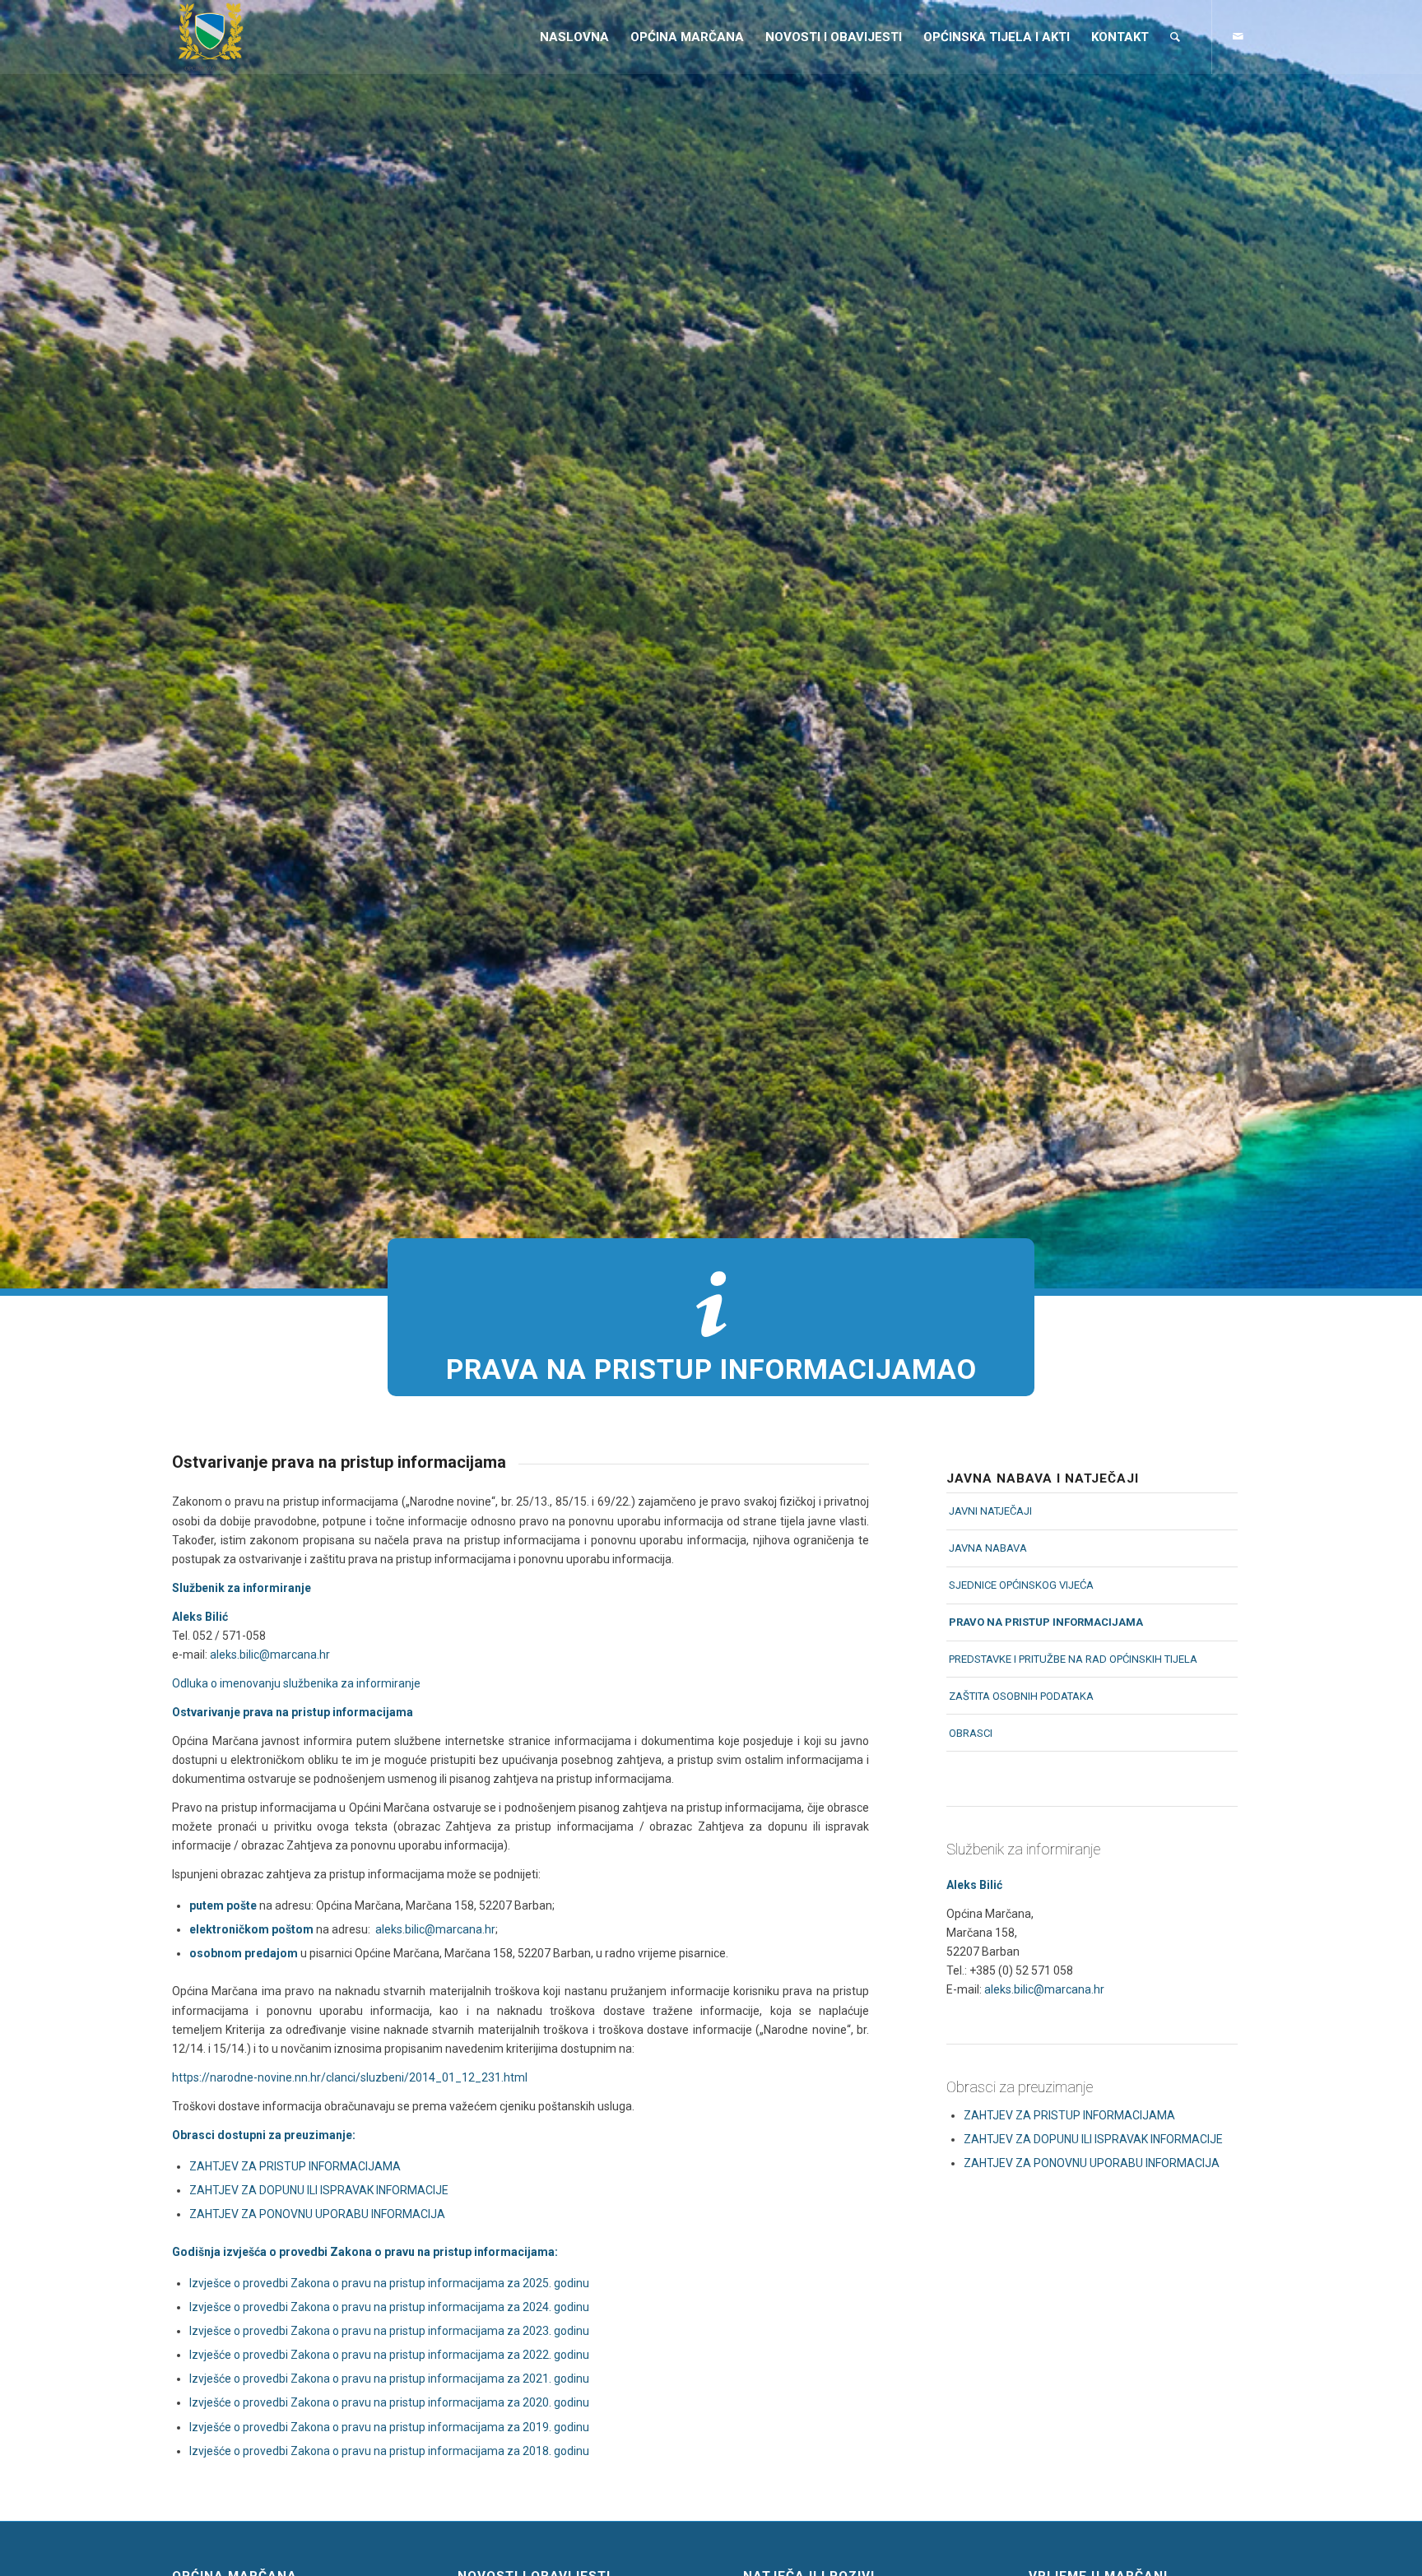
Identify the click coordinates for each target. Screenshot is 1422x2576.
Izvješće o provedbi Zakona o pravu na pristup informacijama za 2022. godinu (389, 2355)
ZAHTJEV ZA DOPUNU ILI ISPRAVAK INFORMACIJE (319, 2190)
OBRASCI (971, 1733)
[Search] (1175, 37)
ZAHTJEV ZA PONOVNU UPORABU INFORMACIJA (317, 2214)
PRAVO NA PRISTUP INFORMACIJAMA (1046, 1622)
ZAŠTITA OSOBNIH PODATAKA (1021, 1696)
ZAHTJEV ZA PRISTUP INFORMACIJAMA (295, 2166)
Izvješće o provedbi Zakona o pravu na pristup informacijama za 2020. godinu (389, 2402)
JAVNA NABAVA (988, 1548)
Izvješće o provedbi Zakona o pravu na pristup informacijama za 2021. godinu (389, 2379)
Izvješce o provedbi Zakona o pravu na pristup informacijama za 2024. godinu (389, 2307)
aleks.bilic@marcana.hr (270, 1655)
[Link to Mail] (1238, 36)
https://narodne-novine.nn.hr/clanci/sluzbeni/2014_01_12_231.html (350, 2077)
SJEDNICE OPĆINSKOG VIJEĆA (1021, 1585)
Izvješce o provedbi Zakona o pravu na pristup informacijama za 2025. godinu (389, 2283)
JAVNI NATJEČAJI (990, 1511)
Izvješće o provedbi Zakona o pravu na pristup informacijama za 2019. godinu (389, 2427)
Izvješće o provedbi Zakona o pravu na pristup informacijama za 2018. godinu (389, 2451)
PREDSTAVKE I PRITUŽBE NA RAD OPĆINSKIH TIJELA (1073, 1659)
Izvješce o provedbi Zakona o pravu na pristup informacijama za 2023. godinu (389, 2331)
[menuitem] (574, 37)
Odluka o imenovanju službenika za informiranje (296, 1683)
